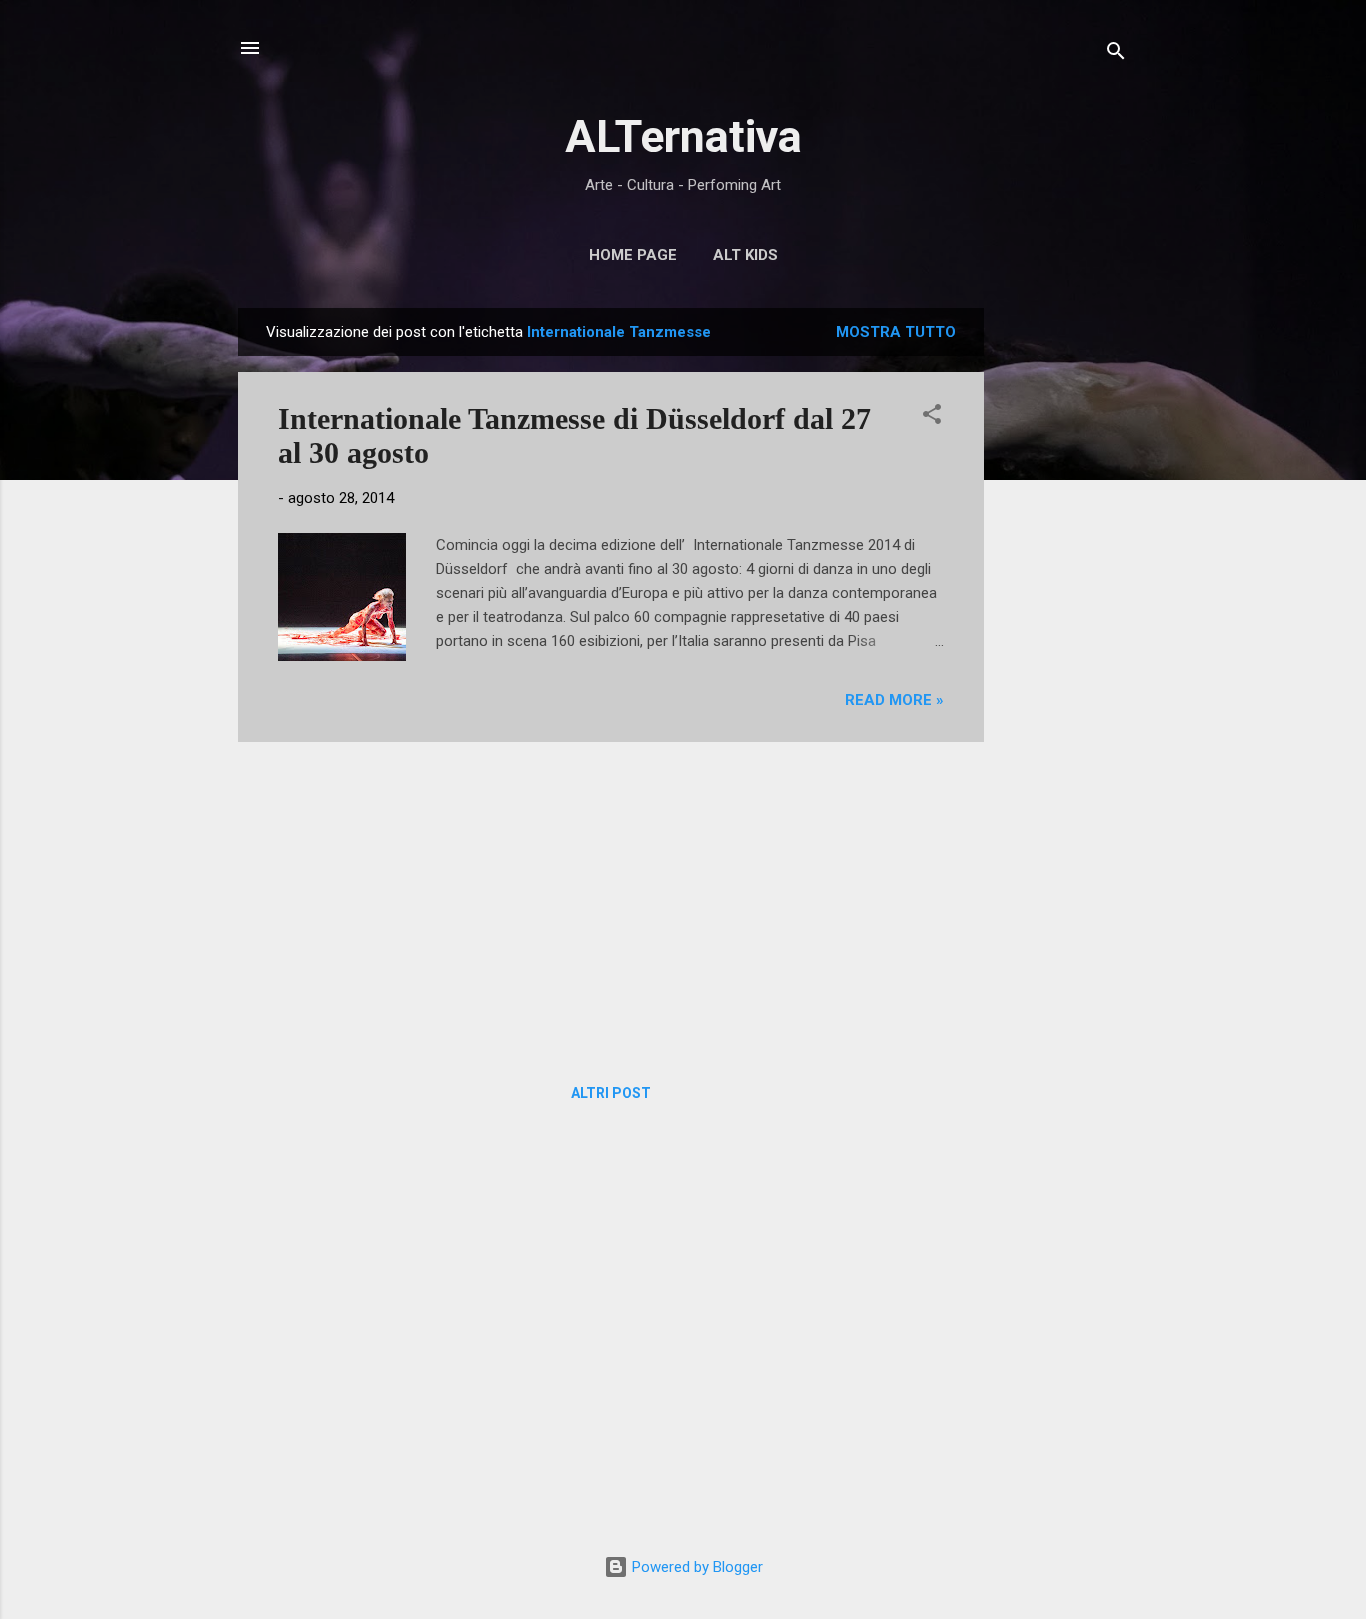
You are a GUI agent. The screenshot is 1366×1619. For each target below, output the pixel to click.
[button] (932, 417)
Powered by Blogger (695, 1567)
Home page (633, 255)
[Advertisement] (1064, 608)
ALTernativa (683, 136)
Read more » (894, 700)
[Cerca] (1116, 54)
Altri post (611, 1093)
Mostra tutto (896, 332)
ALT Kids (745, 255)
